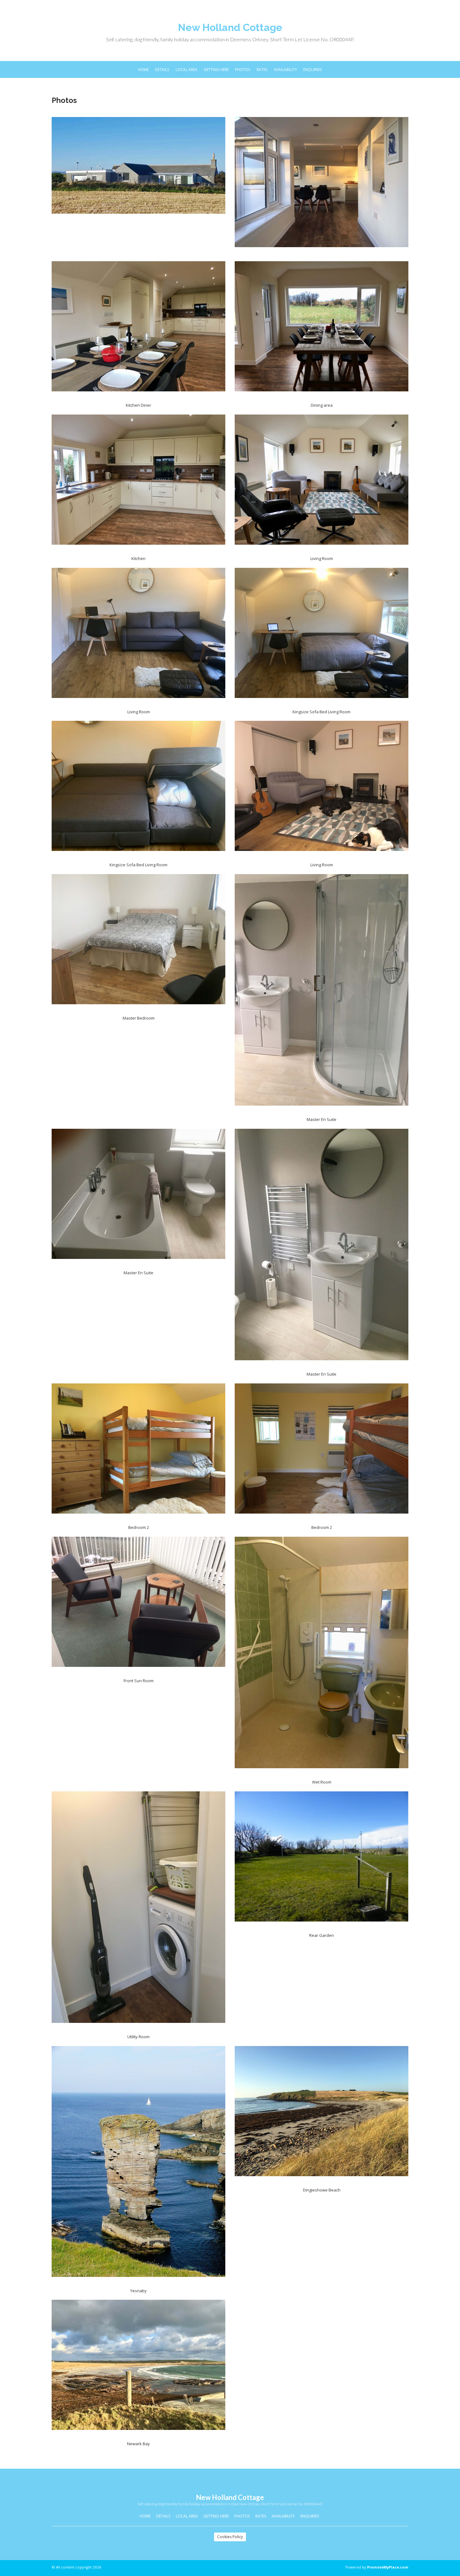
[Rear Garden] (322, 1860)
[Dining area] (322, 330)
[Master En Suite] (322, 994)
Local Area (187, 69)
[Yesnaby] (138, 2165)
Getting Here (216, 69)
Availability (285, 69)
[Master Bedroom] (138, 943)
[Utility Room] (138, 1911)
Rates (262, 69)
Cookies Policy (230, 2537)
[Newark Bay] (138, 2369)
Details (162, 69)
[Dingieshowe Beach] (322, 2115)
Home (143, 69)
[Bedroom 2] (138, 1452)
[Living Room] (322, 484)
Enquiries (313, 69)
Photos (243, 69)
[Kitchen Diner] (138, 330)
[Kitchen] (138, 484)
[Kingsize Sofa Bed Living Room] (322, 637)
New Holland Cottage (230, 27)
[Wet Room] (322, 1656)
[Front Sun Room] (138, 1606)
